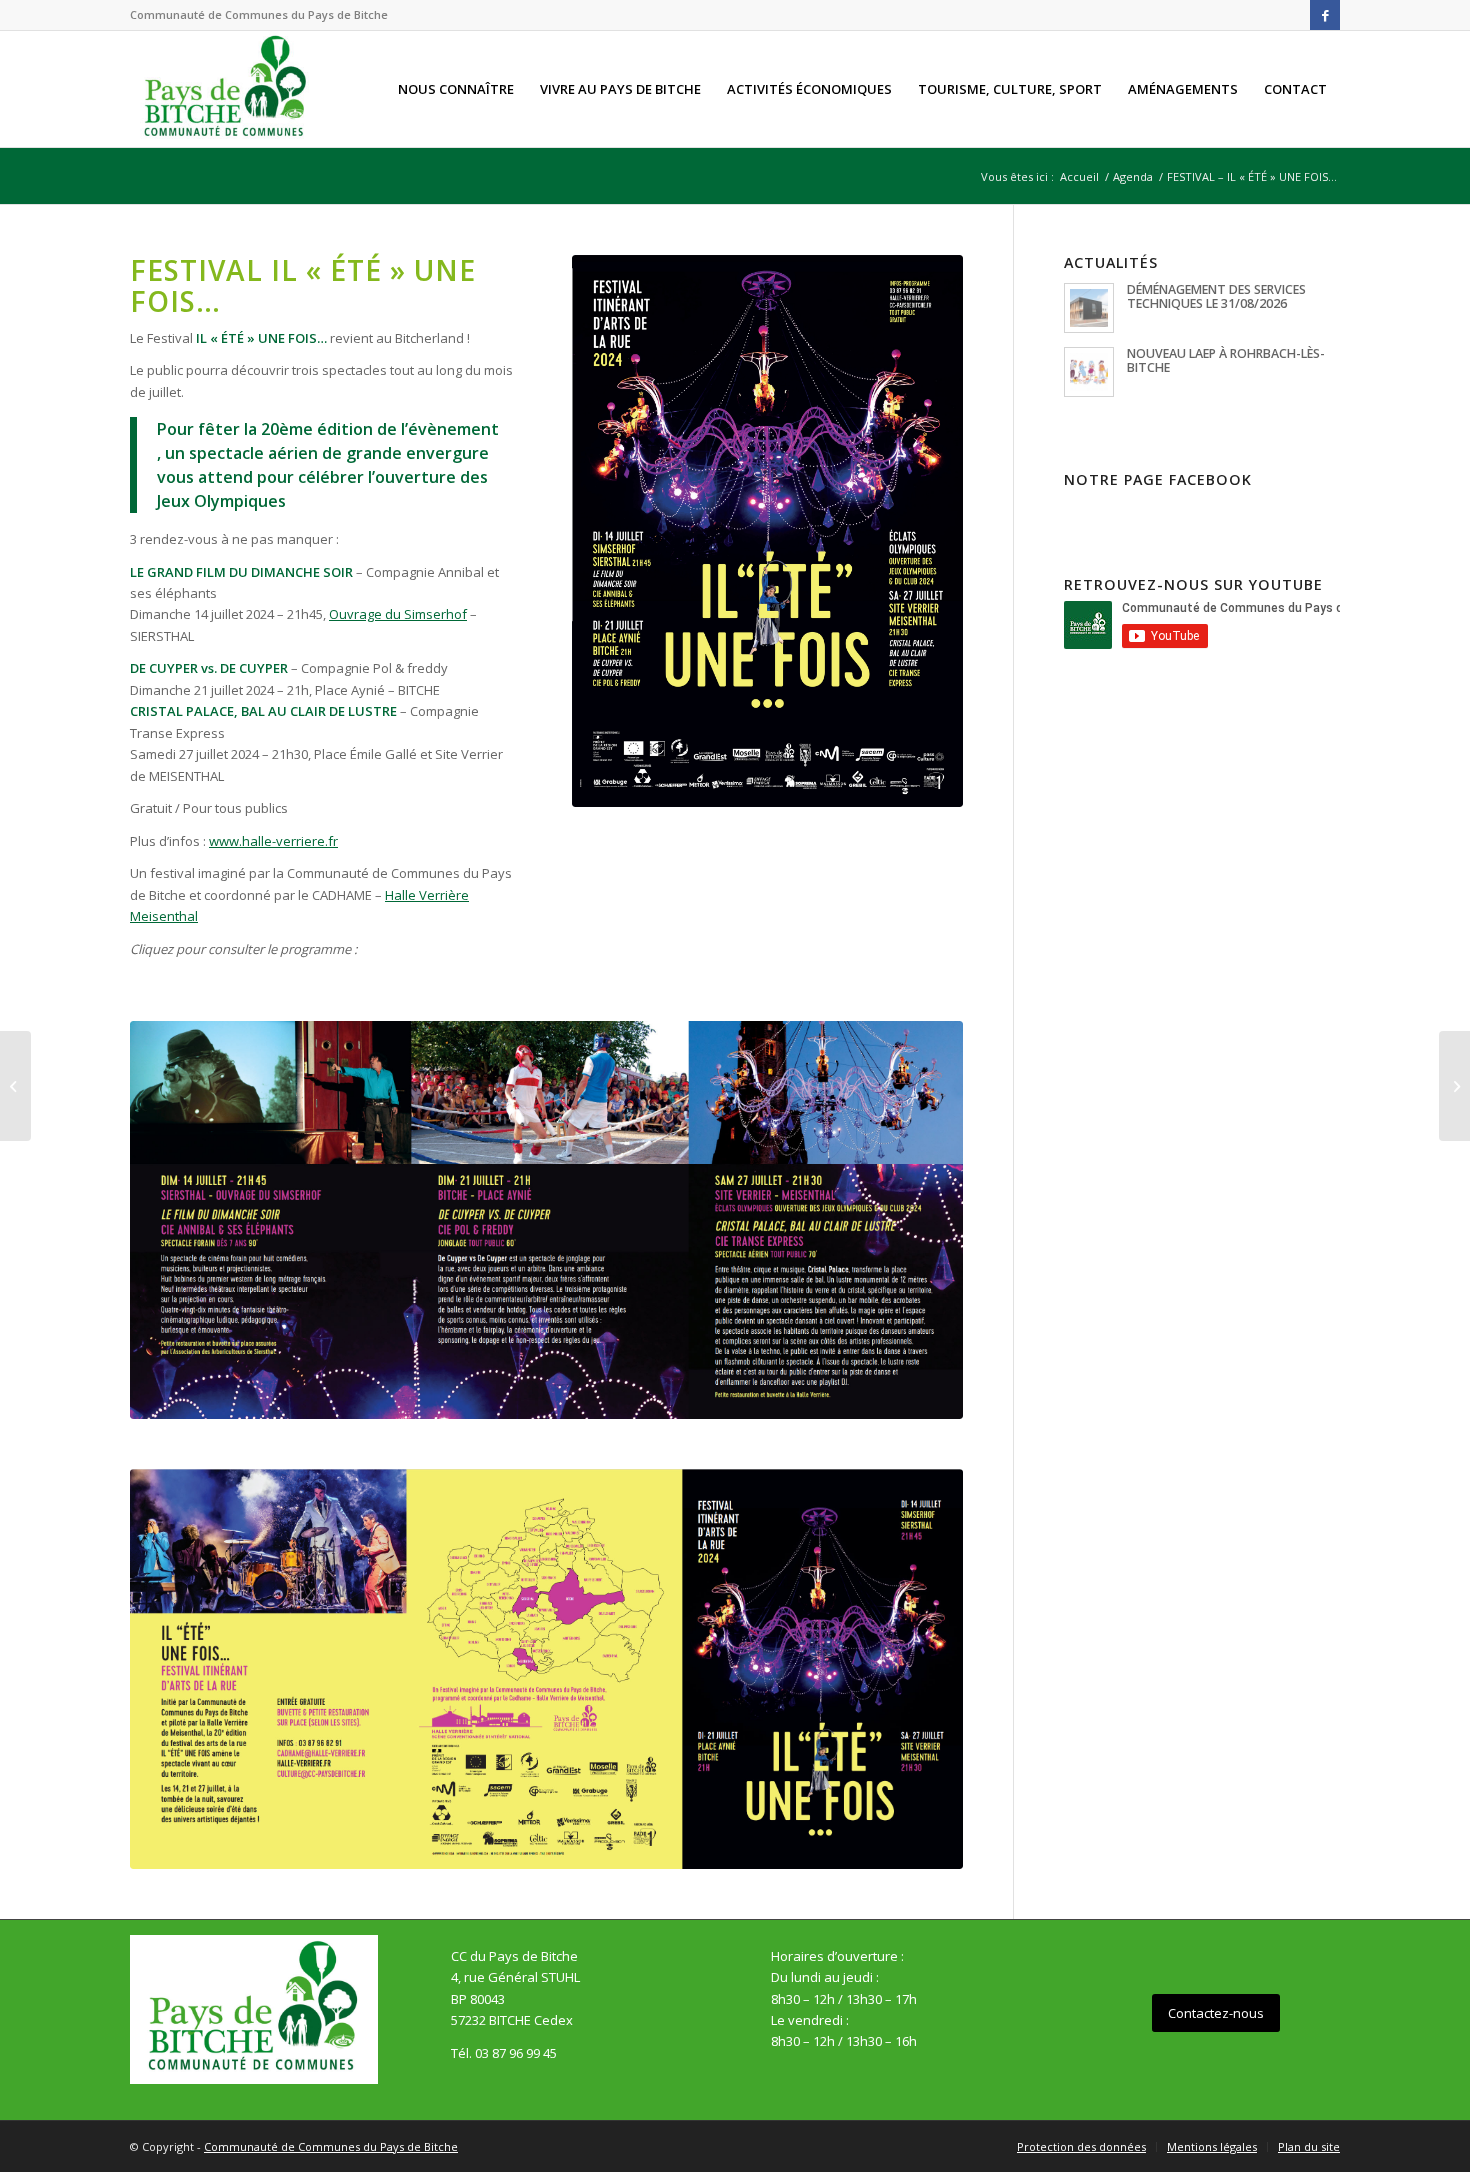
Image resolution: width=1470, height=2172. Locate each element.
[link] (398, 614)
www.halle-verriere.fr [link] (273, 841)
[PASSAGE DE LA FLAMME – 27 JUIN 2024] (1454, 1086)
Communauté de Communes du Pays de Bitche (331, 2146)
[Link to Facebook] (1325, 15)
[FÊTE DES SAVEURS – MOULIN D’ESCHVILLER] (15, 1086)
